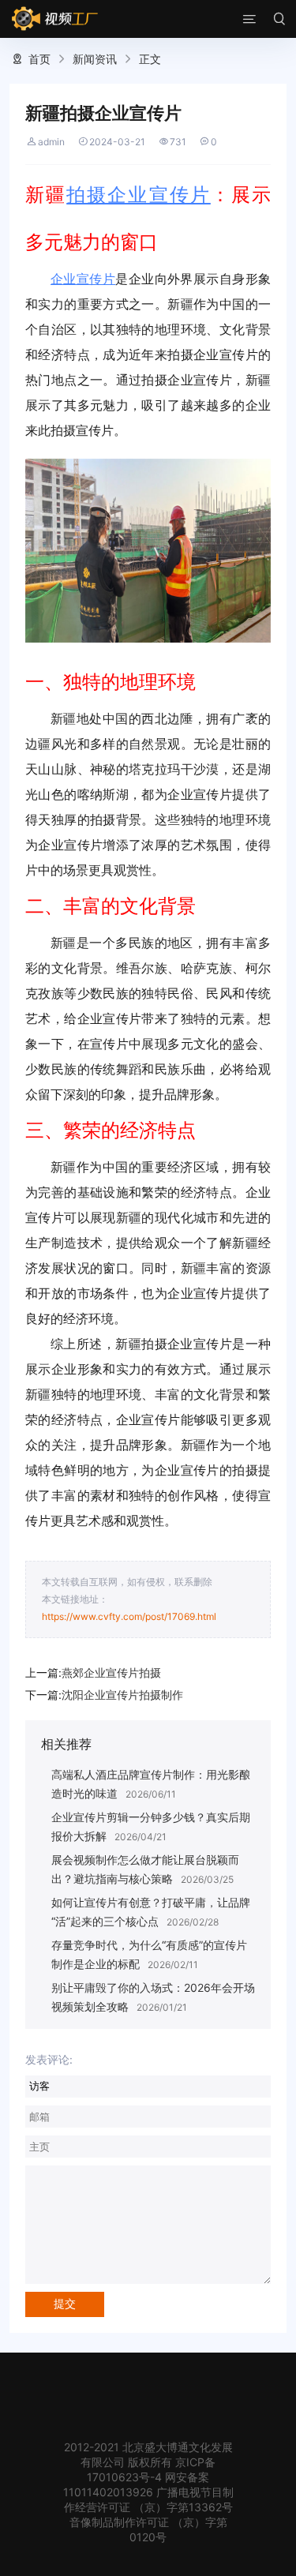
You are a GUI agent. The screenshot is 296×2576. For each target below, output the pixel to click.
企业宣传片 (83, 279)
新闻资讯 (95, 59)
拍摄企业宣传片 (139, 195)
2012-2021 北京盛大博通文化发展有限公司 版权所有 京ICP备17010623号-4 (148, 2462)
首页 (39, 59)
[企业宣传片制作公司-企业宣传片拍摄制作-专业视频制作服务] (55, 19)
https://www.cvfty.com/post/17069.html (129, 1616)
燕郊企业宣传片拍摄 (111, 1672)
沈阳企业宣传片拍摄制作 (122, 1695)
